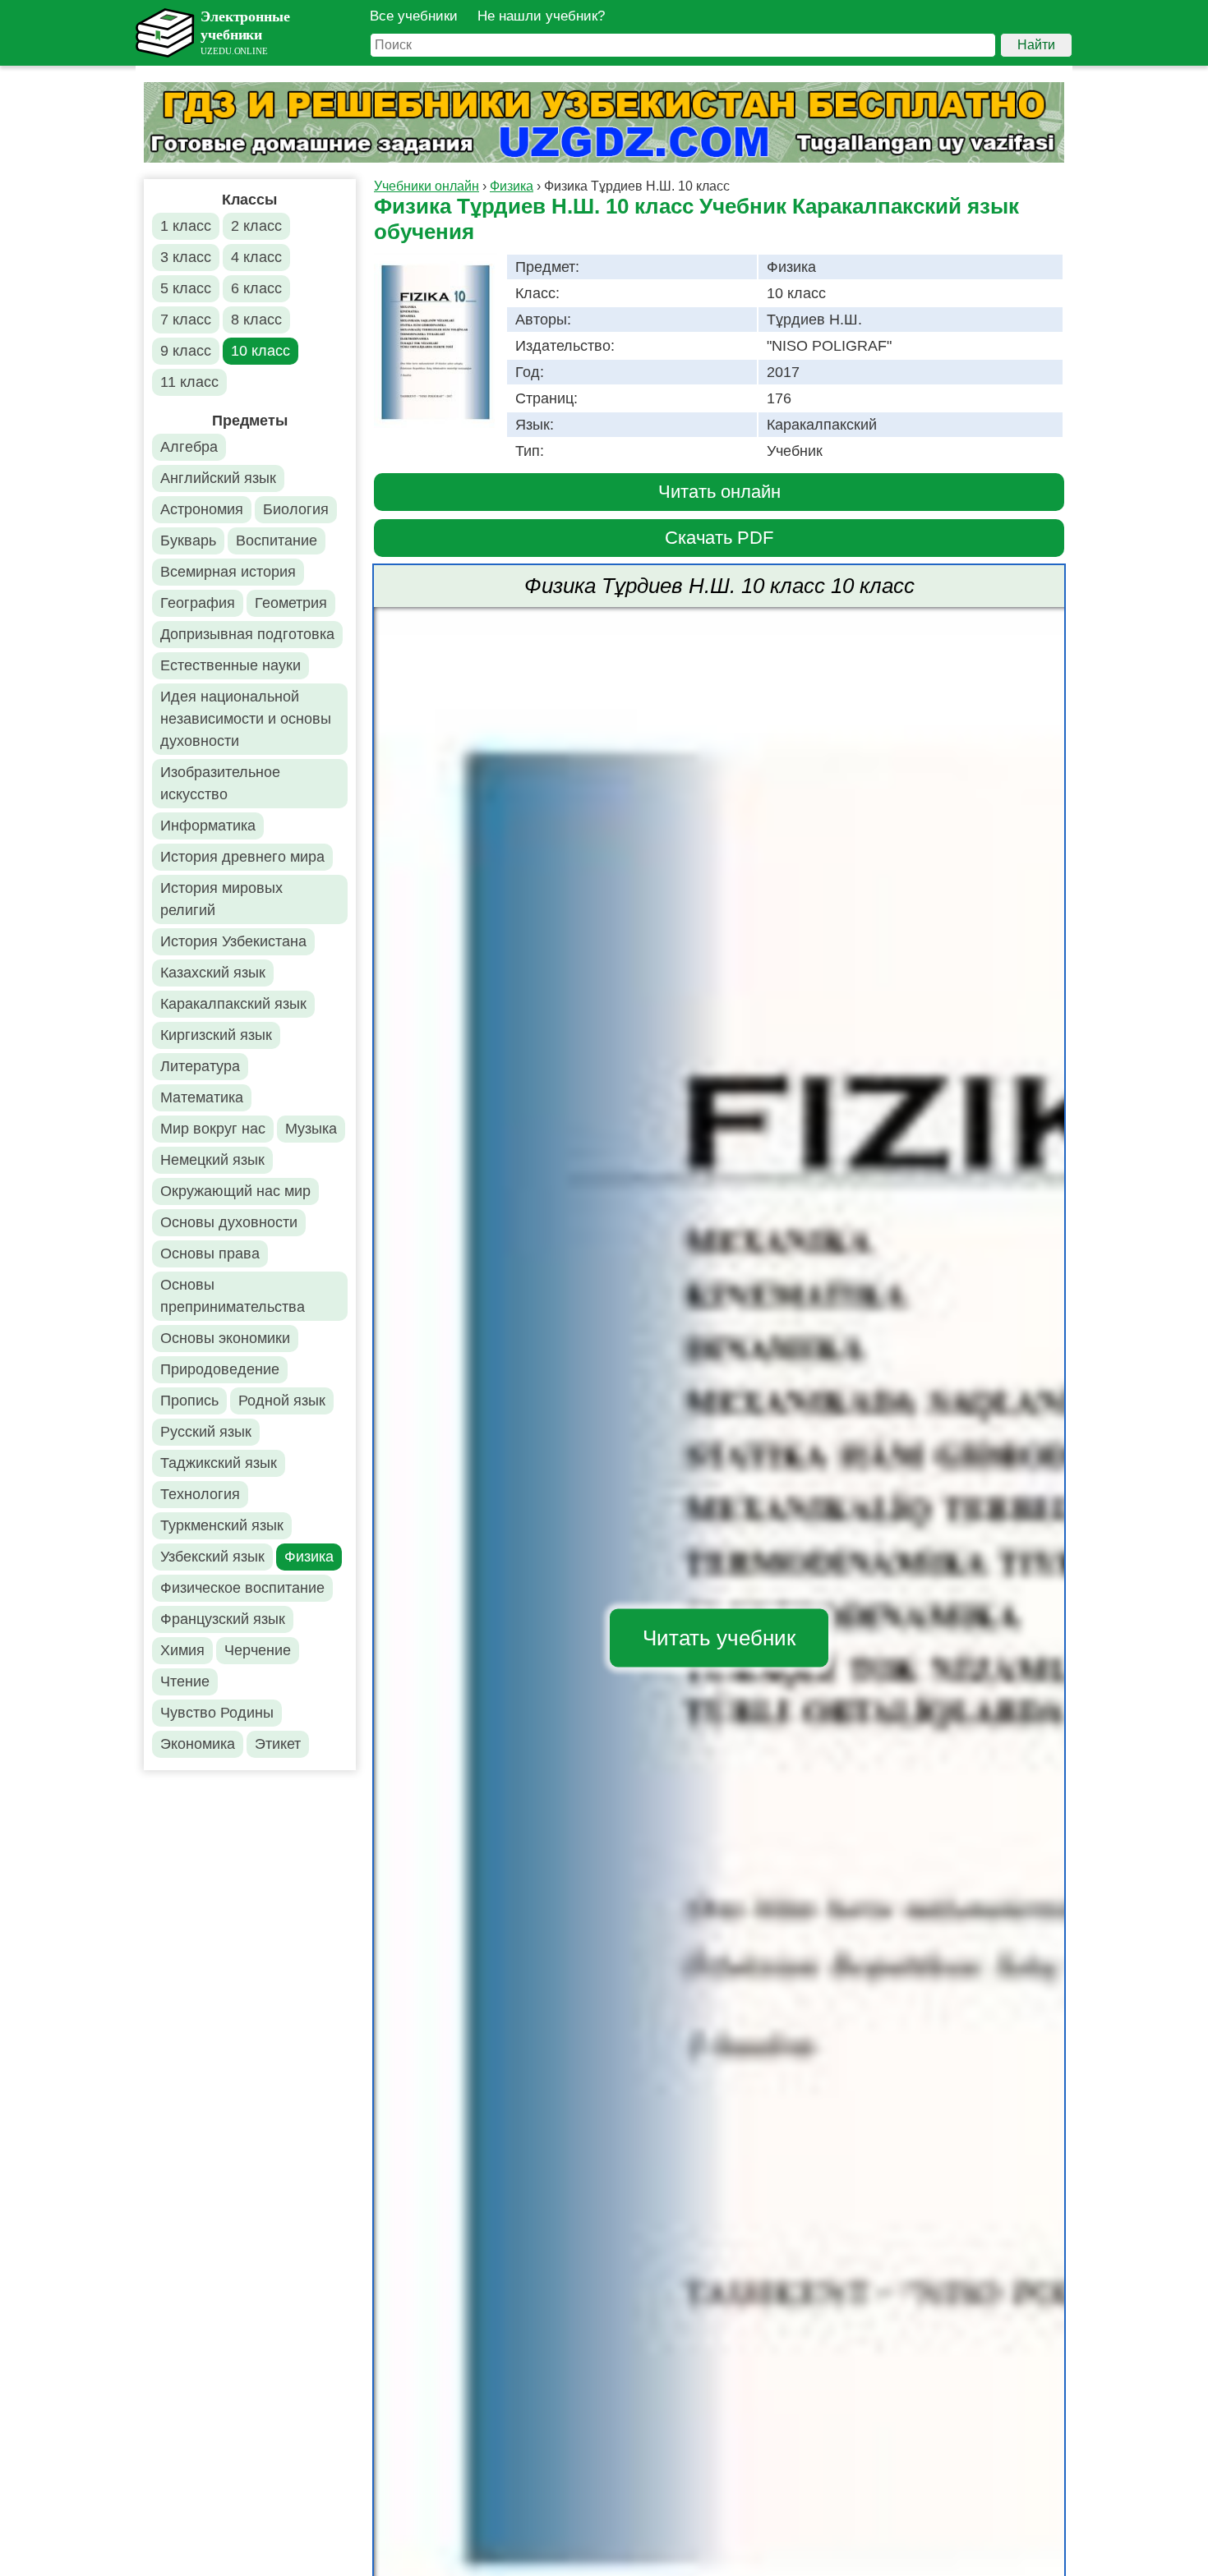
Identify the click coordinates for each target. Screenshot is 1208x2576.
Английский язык (218, 478)
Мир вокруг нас (213, 1129)
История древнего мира (242, 857)
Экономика (198, 1744)
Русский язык (206, 1432)
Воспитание (277, 540)
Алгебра (189, 447)
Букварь (188, 540)
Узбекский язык (212, 1557)
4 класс (256, 257)
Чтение (185, 1681)
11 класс (189, 382)
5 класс (186, 288)
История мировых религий (221, 899)
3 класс (186, 257)
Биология (296, 509)
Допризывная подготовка (247, 634)
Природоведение (220, 1369)
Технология (200, 1494)
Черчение (258, 1650)
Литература (200, 1066)
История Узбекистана (233, 941)
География (198, 603)
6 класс (256, 288)
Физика (309, 1557)
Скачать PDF (719, 538)
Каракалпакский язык (233, 1004)
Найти (1036, 45)
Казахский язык (213, 973)
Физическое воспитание (242, 1588)
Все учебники (414, 16)
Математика (202, 1097)
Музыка (311, 1129)
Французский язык (223, 1619)
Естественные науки (231, 665)
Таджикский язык (219, 1463)
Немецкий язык (212, 1160)
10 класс (261, 351)
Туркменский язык (222, 1525)
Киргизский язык (216, 1035)
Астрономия (202, 509)
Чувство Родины (217, 1713)
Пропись (189, 1401)
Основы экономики (225, 1338)
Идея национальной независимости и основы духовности (246, 719)
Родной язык (282, 1401)
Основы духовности (229, 1222)
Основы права (210, 1253)
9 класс (186, 351)
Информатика (208, 826)
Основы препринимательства (233, 1296)
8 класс (256, 320)
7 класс (186, 320)
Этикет (278, 1744)
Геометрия (291, 603)
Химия (182, 1650)
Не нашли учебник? (541, 16)
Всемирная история (228, 572)
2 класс (256, 226)
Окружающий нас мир (235, 1191)
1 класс (186, 226)
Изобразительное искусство (220, 783)
